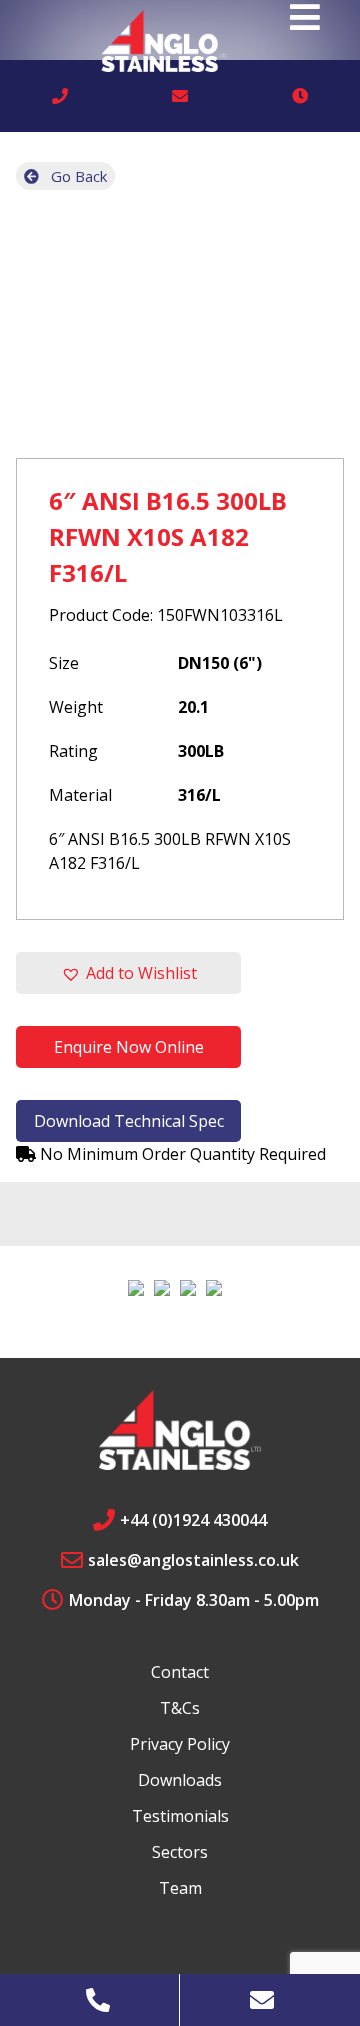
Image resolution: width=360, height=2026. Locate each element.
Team (180, 1888)
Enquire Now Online (129, 1047)
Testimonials (180, 1816)
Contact (180, 1672)
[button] (128, 973)
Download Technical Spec (129, 1121)
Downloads (180, 1780)
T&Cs (180, 1708)
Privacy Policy (180, 1744)
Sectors (180, 1852)
